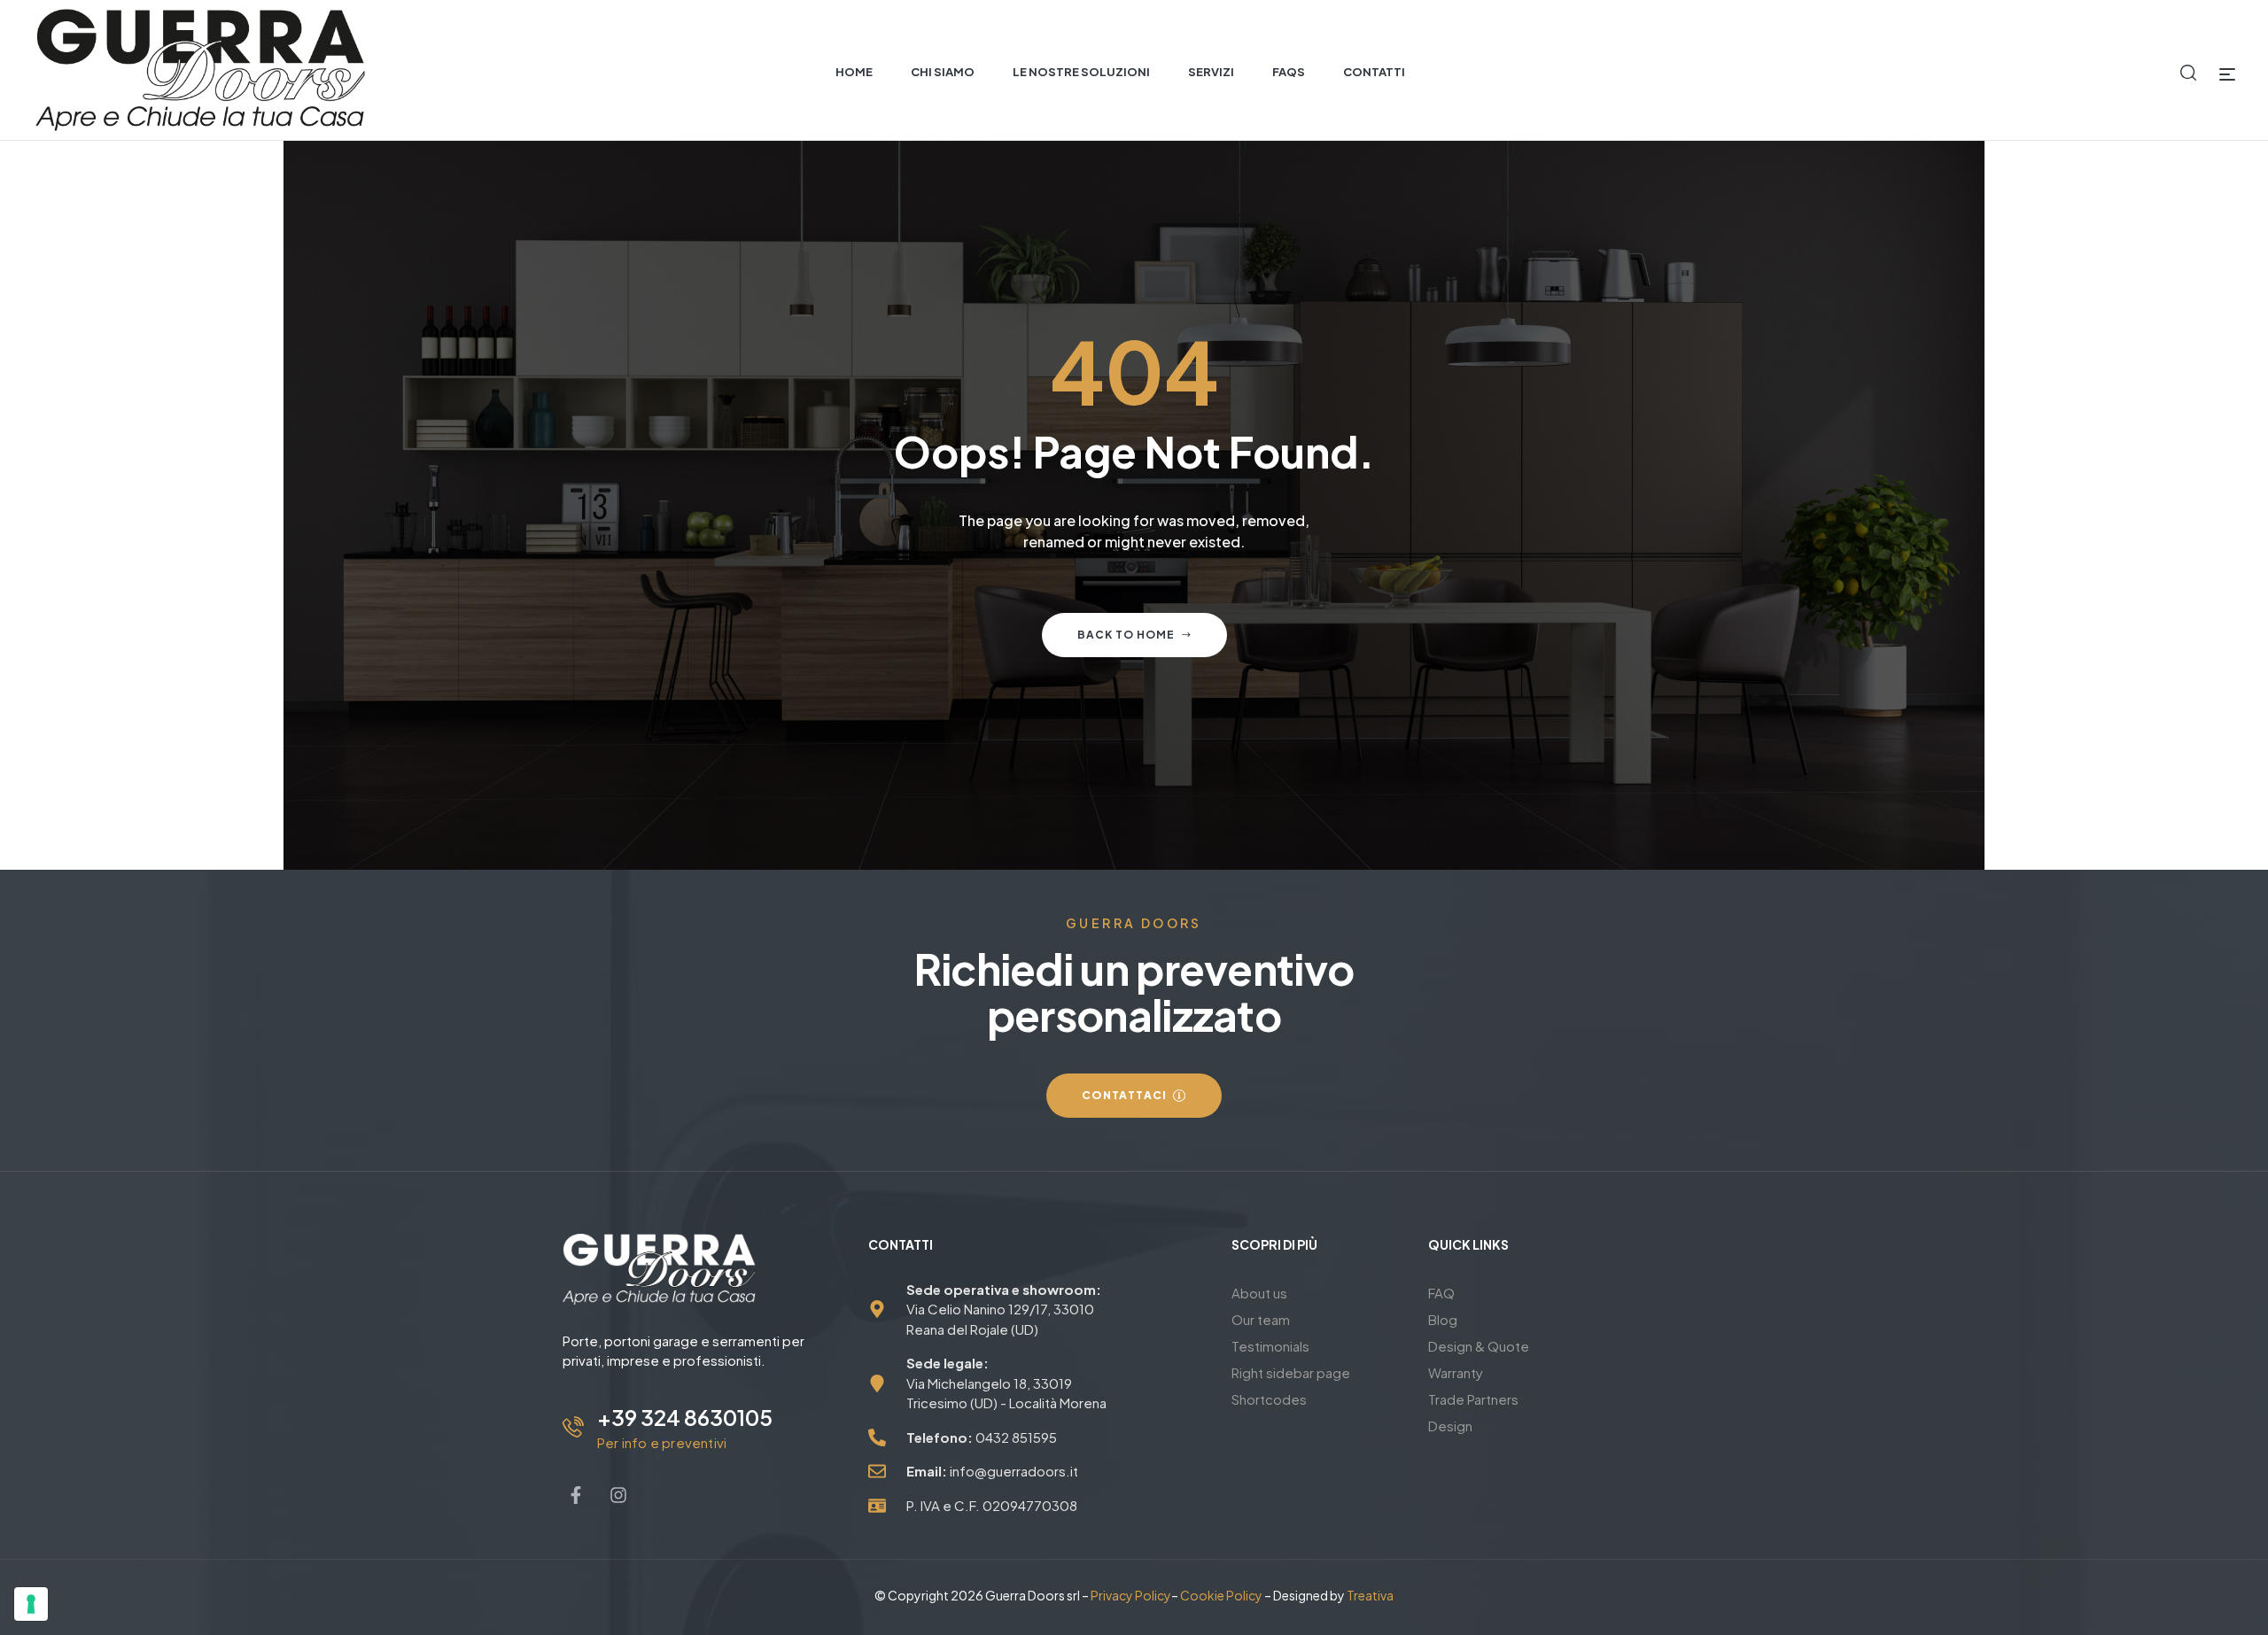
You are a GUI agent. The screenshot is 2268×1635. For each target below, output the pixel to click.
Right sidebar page (1291, 1372)
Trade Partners (1473, 1399)
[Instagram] (618, 1495)
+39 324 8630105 (685, 1417)
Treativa (1370, 1595)
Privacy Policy (1131, 1595)
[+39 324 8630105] (573, 1427)
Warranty (1456, 1372)
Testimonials (1270, 1346)
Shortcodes (1269, 1399)
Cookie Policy (1221, 1595)
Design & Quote (1479, 1346)
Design (1450, 1426)
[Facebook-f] (576, 1495)
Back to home (1126, 635)
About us (1259, 1293)
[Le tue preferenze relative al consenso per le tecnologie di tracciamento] (31, 1604)
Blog (1443, 1319)
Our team (1261, 1319)
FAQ (1441, 1293)
